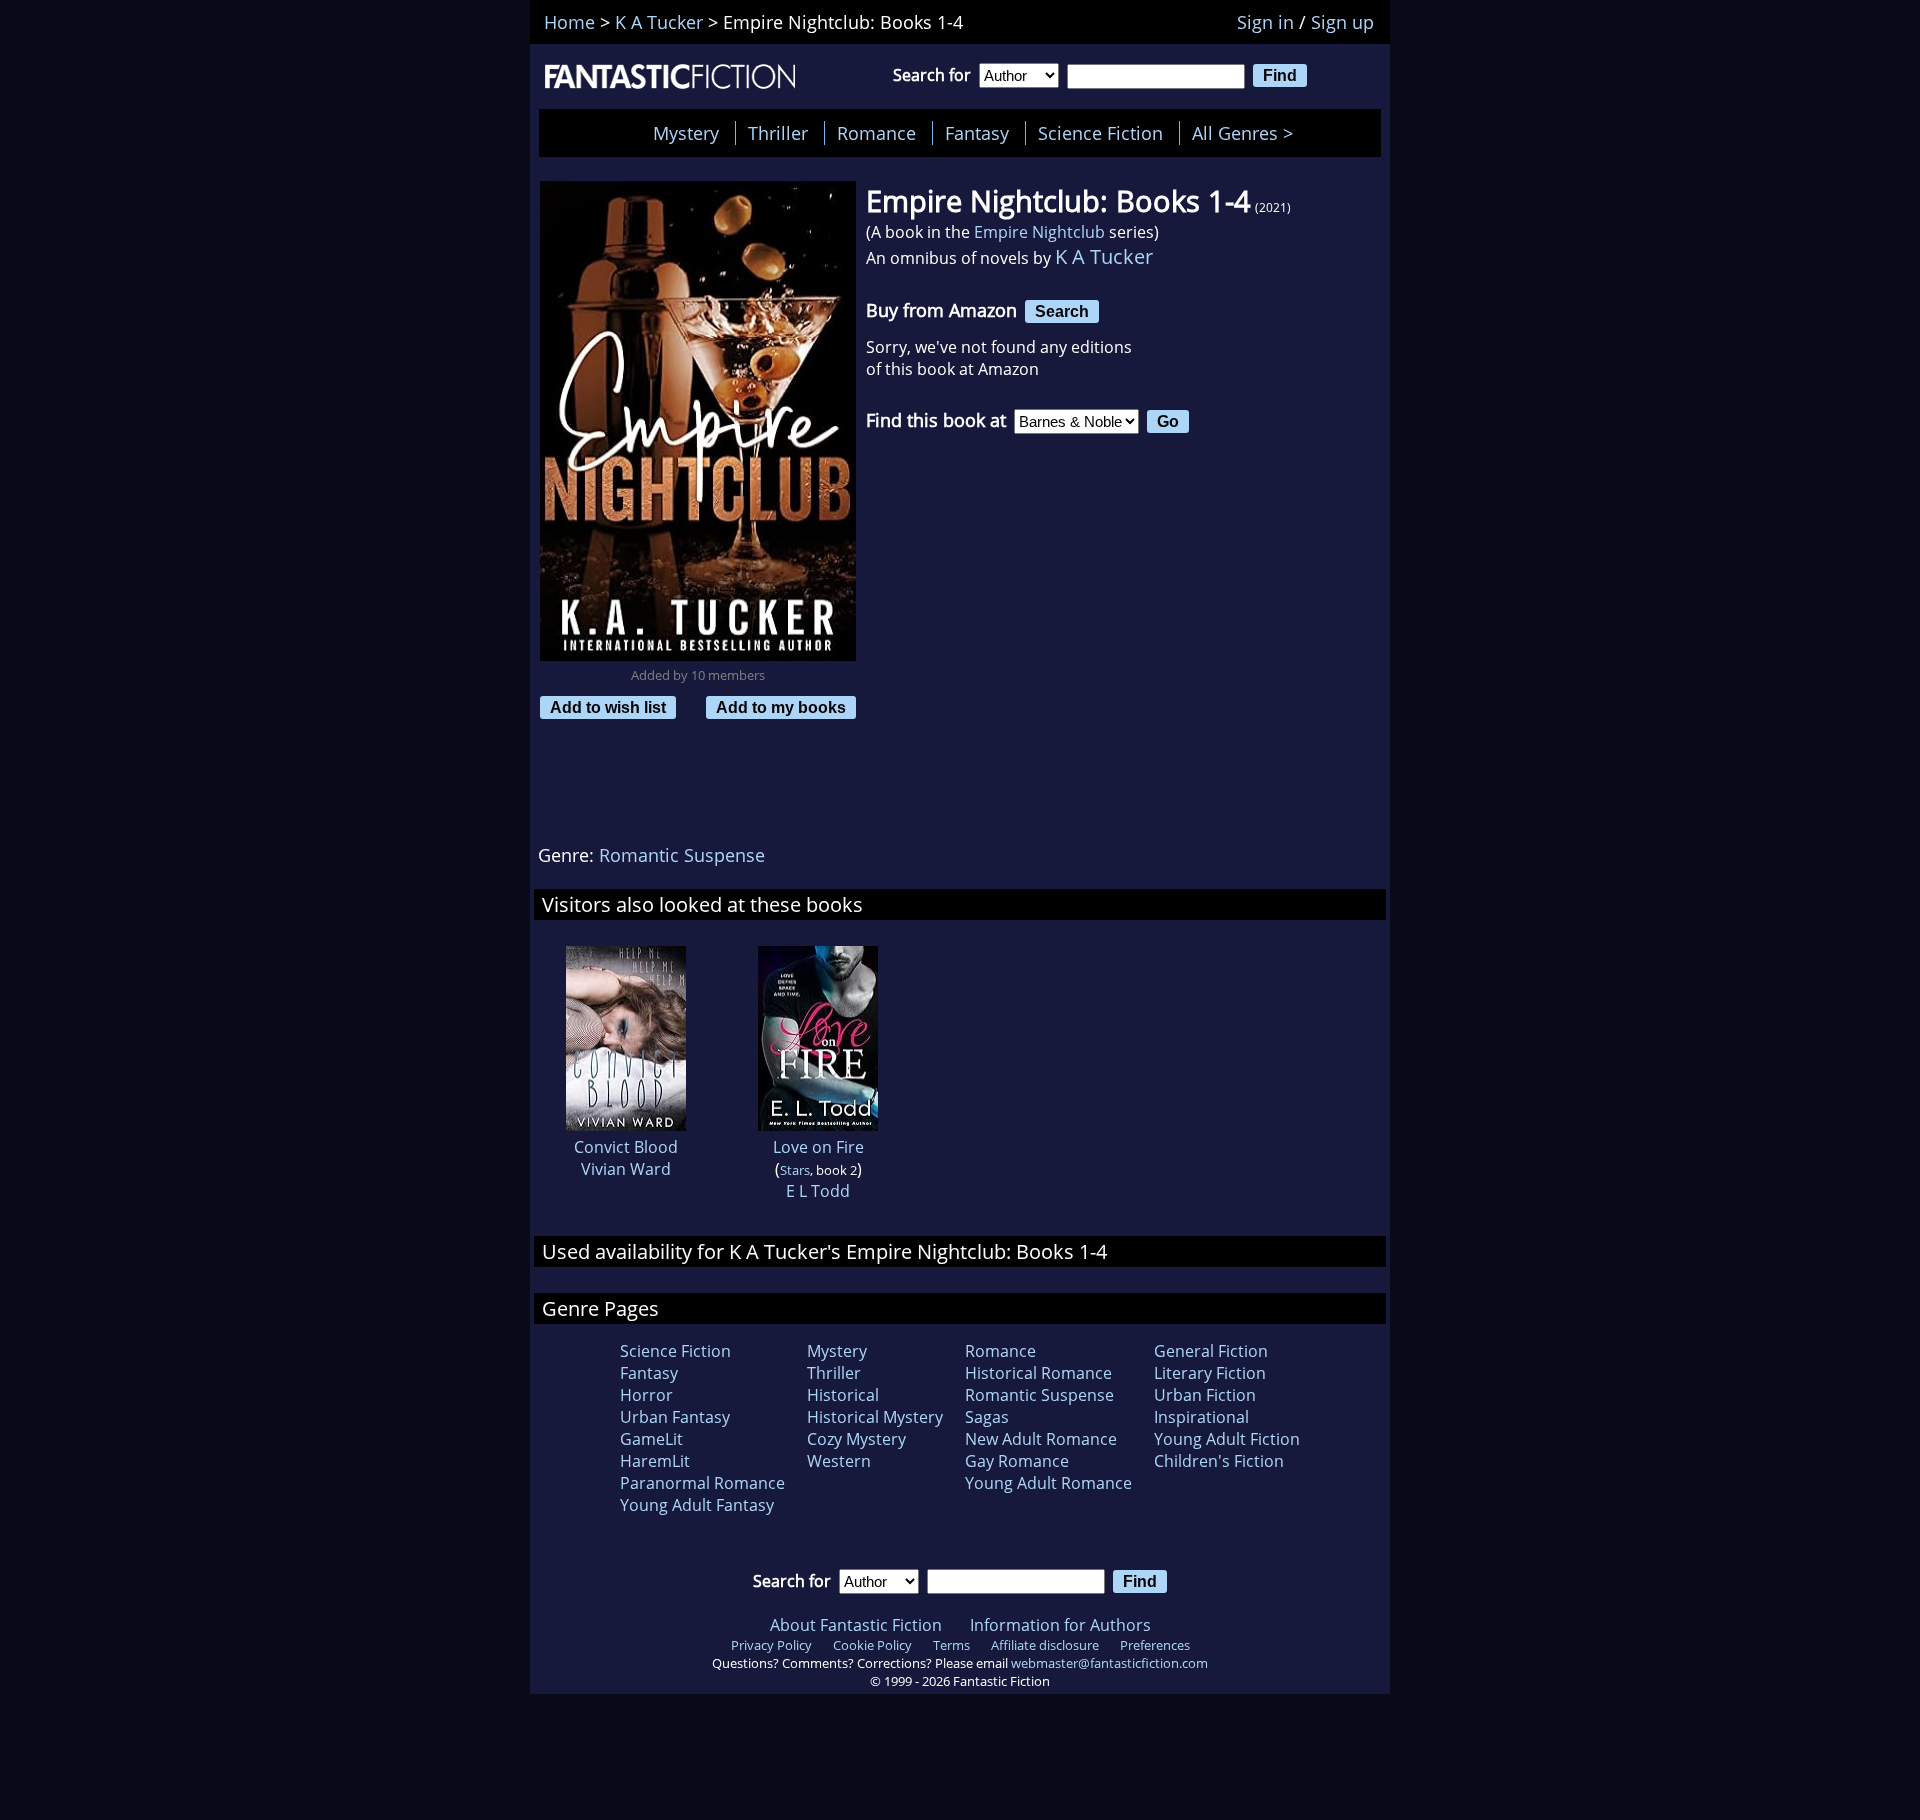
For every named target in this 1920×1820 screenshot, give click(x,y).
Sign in (1265, 22)
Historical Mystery (875, 1417)
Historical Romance (1038, 1373)
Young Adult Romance (1048, 1483)
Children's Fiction (1219, 1461)
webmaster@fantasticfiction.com (1109, 1663)
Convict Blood (626, 1147)
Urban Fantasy (675, 1417)
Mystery (686, 133)
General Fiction (1211, 1351)
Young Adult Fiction (1227, 1439)
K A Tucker (1104, 256)
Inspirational (1201, 1417)
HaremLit (655, 1461)
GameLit (651, 1439)
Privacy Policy (771, 1645)
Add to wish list (608, 707)
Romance (876, 133)
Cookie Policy (872, 1645)
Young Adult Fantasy (697, 1505)
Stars (795, 1170)
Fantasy (977, 133)
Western (839, 1461)
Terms (951, 1645)
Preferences (1155, 1645)
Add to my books (781, 707)
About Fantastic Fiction (856, 1625)
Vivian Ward (626, 1169)
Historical (843, 1395)
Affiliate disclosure (1045, 1645)
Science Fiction (1100, 133)
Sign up (1342, 22)
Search (1062, 311)
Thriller (778, 133)
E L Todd (818, 1191)
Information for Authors (1060, 1625)
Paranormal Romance (702, 1483)
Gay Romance (1017, 1461)
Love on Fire (818, 1147)
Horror (646, 1395)
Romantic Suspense (682, 855)
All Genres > (1247, 133)
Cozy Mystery (856, 1439)
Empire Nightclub (1039, 232)
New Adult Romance (1041, 1439)
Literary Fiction (1210, 1373)
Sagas (987, 1417)
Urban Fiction (1205, 1395)
